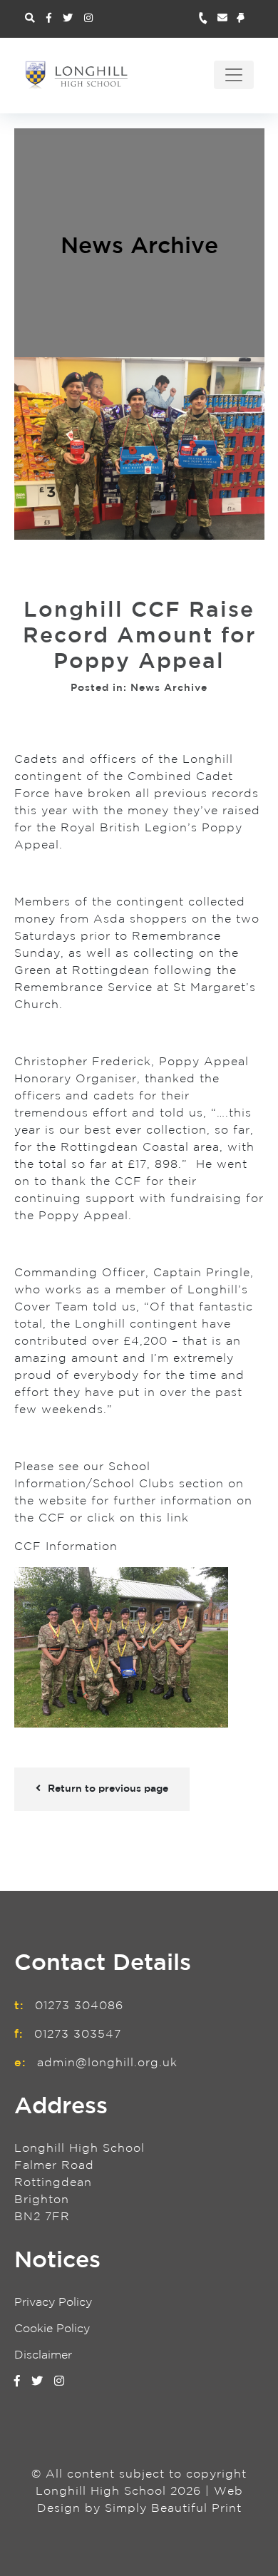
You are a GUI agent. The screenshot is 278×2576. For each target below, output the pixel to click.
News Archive (139, 247)
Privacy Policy (53, 2303)
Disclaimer (43, 2355)
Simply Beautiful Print (173, 2509)
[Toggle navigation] (234, 75)
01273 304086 (79, 2006)
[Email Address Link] (227, 19)
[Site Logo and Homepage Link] (77, 75)
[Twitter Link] (68, 19)
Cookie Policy (52, 2329)
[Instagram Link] (88, 19)
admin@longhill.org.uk (107, 2063)
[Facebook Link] (49, 19)
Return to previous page (108, 1789)
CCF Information (66, 1547)
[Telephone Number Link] (208, 19)
